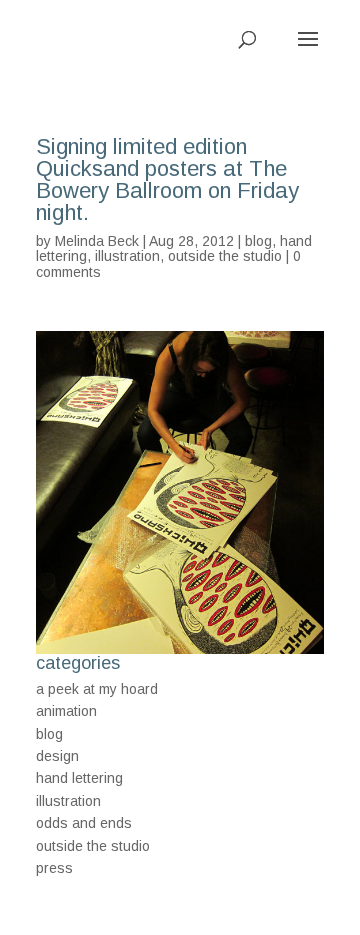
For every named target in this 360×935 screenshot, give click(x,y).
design (57, 756)
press (54, 868)
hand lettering (79, 778)
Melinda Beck (97, 241)
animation (66, 711)
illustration (127, 256)
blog (258, 241)
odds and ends (84, 823)
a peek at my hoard (97, 689)
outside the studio (225, 256)
